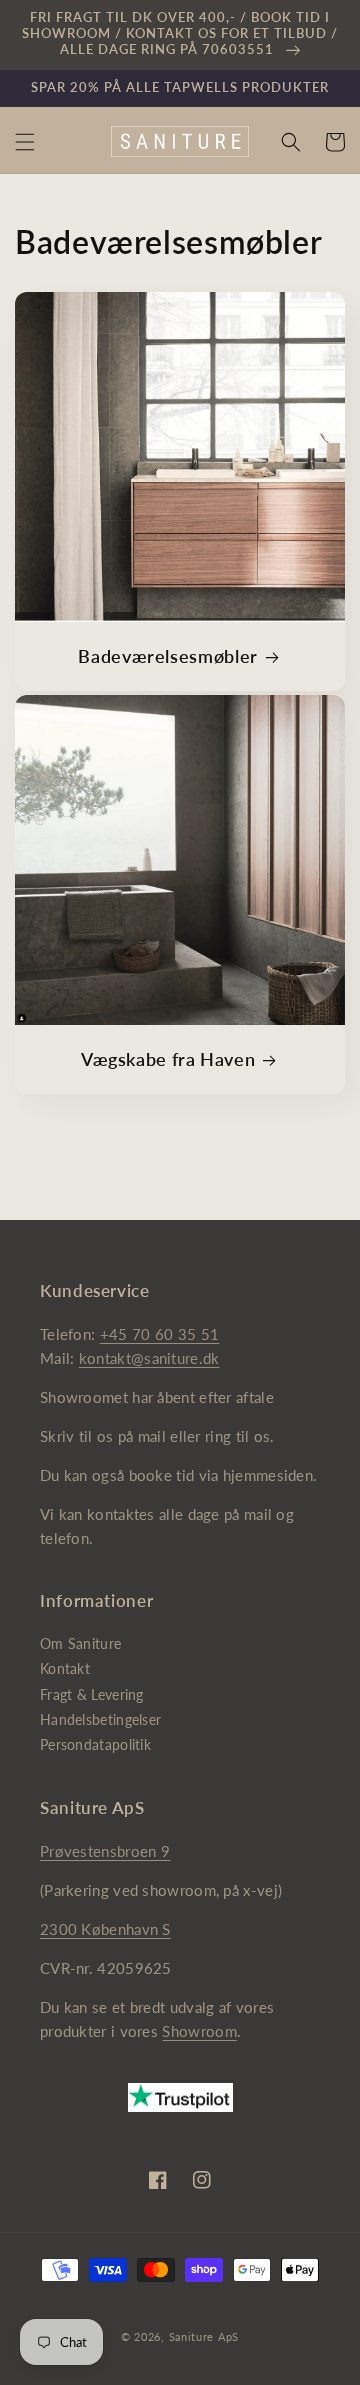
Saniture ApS (204, 2336)
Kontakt (65, 1668)
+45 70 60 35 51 (160, 1334)
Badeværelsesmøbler (167, 656)
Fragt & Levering (92, 1694)
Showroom (199, 2031)
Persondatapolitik (95, 1744)
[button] (25, 142)
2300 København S (105, 1929)
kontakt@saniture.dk (149, 1358)
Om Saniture (80, 1643)
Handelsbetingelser (100, 1719)
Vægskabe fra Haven (168, 1059)
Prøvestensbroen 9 (105, 1851)
